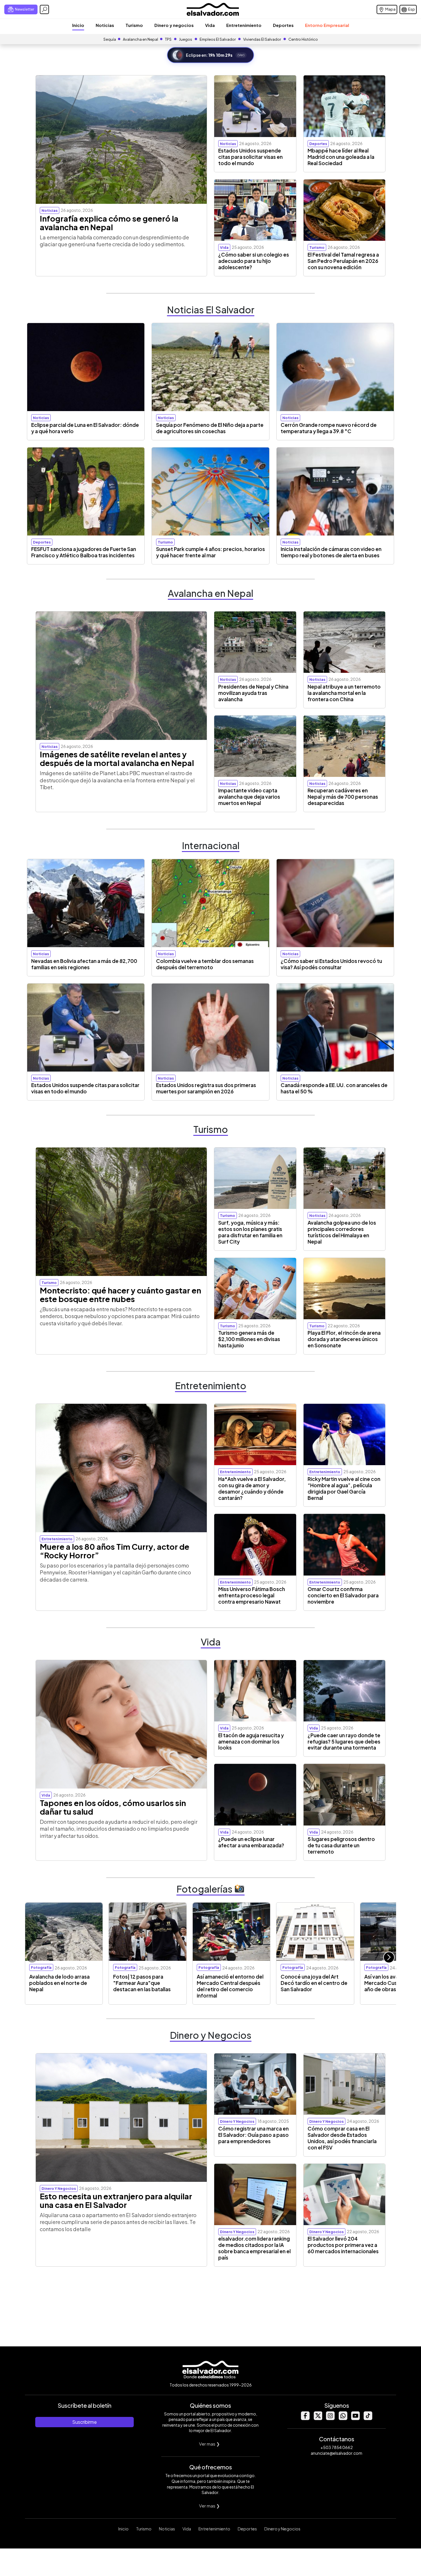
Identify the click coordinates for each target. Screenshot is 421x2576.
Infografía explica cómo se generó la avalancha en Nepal (109, 223)
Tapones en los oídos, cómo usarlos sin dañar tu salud (113, 1807)
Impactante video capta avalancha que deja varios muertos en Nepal (249, 797)
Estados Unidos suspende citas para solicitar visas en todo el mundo (250, 157)
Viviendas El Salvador (262, 39)
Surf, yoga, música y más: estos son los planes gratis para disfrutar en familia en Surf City (250, 1232)
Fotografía (41, 1967)
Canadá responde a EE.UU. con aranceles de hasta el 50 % (334, 1088)
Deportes (283, 25)
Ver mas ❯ (209, 2444)
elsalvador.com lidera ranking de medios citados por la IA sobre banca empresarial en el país (254, 2248)
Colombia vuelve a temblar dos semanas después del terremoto (205, 964)
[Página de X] (318, 2418)
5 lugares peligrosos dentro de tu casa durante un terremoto (341, 1845)
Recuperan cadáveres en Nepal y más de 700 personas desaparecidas (343, 797)
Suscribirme (84, 2422)
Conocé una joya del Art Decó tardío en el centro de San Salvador (314, 1983)
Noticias (105, 25)
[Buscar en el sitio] (44, 9)
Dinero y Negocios (282, 2529)
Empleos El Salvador (218, 39)
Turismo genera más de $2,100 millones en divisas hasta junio (249, 1339)
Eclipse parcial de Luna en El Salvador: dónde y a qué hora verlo (85, 428)
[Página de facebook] (305, 2418)
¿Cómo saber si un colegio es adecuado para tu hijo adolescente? (254, 261)
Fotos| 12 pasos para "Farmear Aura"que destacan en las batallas (142, 1983)
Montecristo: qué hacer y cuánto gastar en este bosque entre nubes (120, 1295)
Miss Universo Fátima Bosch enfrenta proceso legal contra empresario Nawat (252, 1595)
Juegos (186, 39)
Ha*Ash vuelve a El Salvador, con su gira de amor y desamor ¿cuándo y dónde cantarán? (252, 1488)
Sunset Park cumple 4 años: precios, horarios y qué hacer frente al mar (210, 552)
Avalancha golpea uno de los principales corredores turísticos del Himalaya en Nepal (342, 1232)
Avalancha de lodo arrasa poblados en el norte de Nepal (59, 1983)
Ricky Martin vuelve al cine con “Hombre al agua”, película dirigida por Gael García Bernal (344, 1488)
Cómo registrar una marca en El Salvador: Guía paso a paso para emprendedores (253, 2135)
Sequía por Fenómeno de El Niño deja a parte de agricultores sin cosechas (210, 428)
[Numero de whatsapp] (343, 2418)
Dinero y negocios (174, 25)
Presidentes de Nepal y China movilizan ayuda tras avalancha (253, 693)
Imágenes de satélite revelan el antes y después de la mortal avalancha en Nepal (117, 759)
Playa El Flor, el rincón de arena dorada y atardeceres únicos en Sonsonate (344, 1339)
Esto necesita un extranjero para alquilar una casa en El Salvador (116, 2200)
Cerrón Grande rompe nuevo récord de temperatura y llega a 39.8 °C (329, 428)
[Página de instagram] (330, 2418)
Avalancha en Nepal (140, 39)
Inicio (78, 25)
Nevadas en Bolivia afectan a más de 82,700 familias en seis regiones (84, 964)
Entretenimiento (244, 25)
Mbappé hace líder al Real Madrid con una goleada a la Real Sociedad (341, 157)
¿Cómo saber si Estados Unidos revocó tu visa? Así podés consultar (331, 964)
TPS (168, 39)
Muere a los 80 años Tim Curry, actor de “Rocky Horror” (115, 1551)
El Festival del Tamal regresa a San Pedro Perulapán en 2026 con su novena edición (343, 261)
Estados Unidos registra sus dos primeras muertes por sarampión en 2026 (206, 1088)
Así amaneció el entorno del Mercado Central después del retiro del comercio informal (230, 1986)
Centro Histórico (303, 39)
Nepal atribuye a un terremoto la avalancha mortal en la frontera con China (344, 693)
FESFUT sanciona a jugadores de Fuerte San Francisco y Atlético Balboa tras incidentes (84, 552)
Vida (210, 25)
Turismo (134, 25)
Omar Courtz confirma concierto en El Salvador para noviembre (343, 1595)
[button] (389, 1957)
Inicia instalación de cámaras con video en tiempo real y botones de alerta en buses (331, 552)
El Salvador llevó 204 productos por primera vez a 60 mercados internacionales (343, 2245)
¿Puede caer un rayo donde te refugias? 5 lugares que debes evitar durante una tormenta (344, 1742)
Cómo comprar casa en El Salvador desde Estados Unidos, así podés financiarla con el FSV (342, 2138)
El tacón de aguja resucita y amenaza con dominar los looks (251, 1742)
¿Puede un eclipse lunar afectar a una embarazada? (251, 1842)
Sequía (110, 39)
